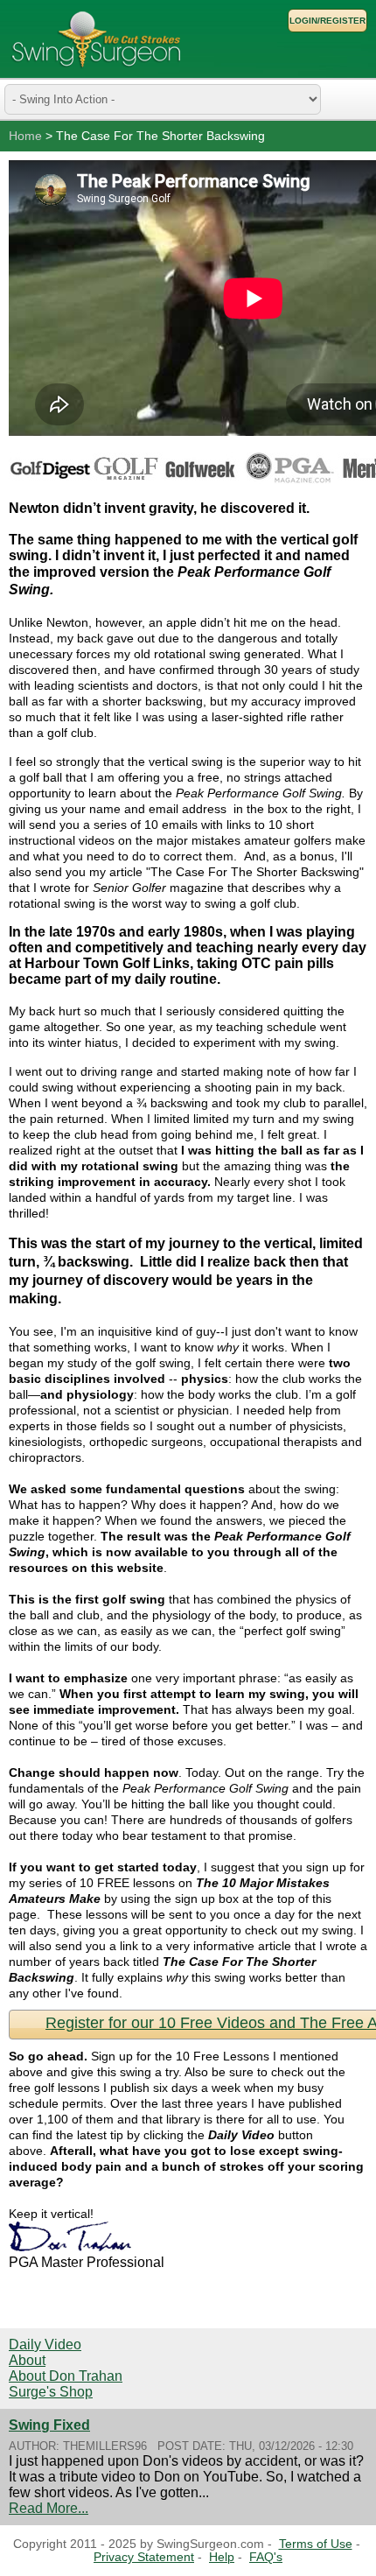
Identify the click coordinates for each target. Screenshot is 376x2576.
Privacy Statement (144, 2557)
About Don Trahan (66, 2376)
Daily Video (45, 2344)
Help (222, 2557)
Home (25, 136)
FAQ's (266, 2557)
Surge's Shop (51, 2392)
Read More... (49, 2508)
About (27, 2360)
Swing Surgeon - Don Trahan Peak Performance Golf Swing (96, 39)
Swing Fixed (49, 2425)
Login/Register (327, 21)
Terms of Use (316, 2544)
